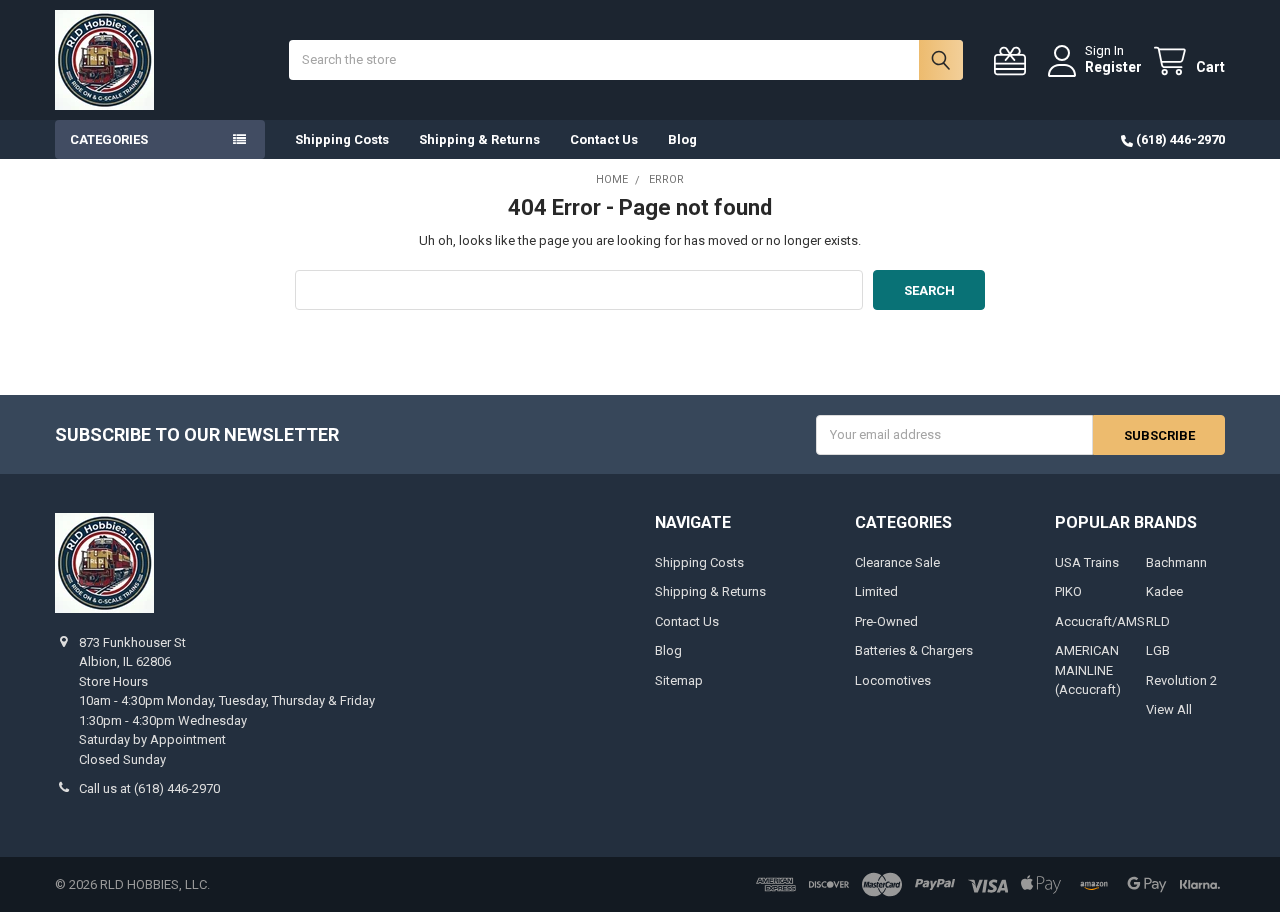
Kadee (1164, 591)
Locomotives (893, 680)
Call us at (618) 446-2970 (149, 788)
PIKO (1068, 591)
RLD (1158, 621)
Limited (876, 591)
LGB (1158, 650)
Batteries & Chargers (914, 650)
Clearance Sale (897, 562)
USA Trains (1087, 562)
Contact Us (604, 139)
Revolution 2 (1181, 680)
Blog (682, 139)
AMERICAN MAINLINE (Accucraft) (1088, 670)
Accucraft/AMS (1100, 621)
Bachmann (1176, 562)
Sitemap (679, 680)
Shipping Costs (342, 139)
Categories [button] (109, 139)
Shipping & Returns (479, 139)
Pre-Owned (886, 621)
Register (1113, 67)
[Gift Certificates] (1014, 61)
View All (1169, 709)
